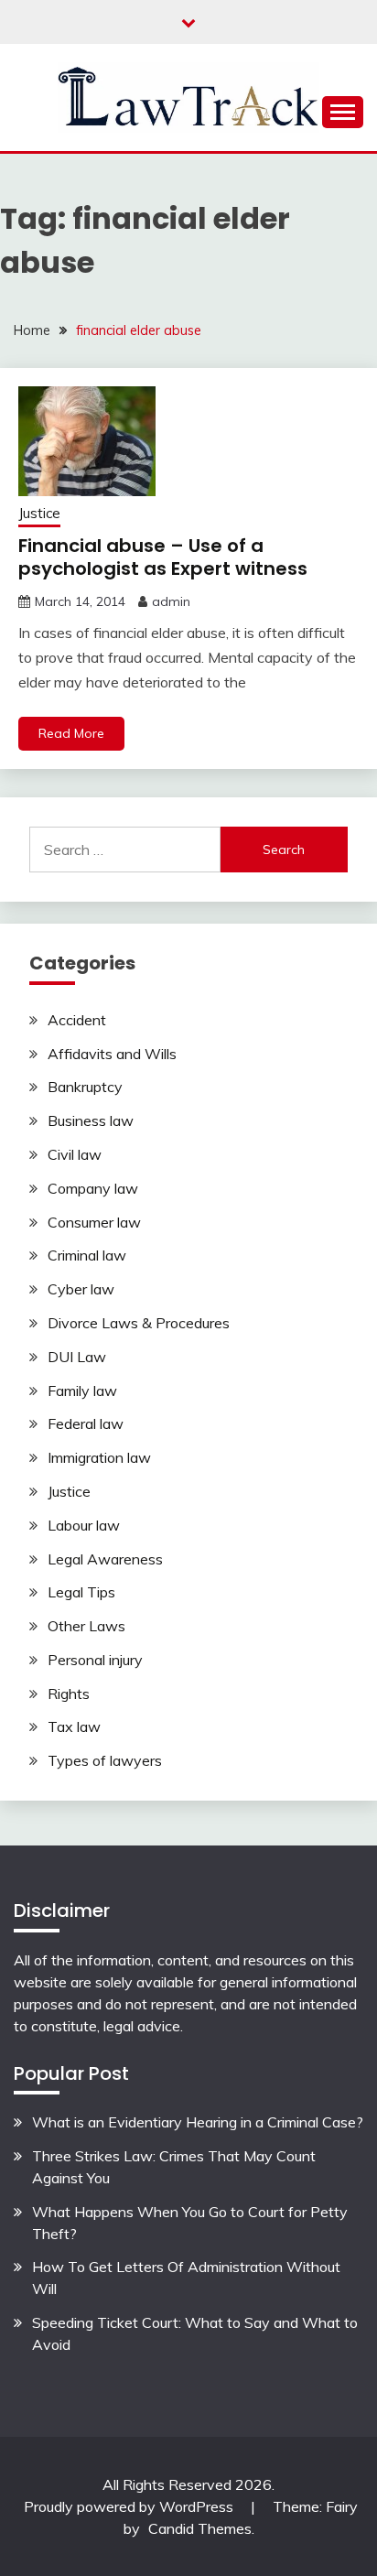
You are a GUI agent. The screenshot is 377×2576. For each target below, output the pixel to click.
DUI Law (77, 1357)
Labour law (84, 1525)
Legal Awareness (105, 1559)
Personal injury (95, 1660)
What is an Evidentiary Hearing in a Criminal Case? (198, 2122)
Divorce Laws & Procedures (139, 1323)
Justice (39, 513)
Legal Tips (81, 1592)
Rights (69, 1694)
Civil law (75, 1154)
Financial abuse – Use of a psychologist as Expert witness (163, 557)
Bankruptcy (85, 1087)
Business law (91, 1120)
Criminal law (87, 1255)
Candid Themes (200, 2528)
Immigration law (99, 1457)
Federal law (86, 1423)
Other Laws (86, 1626)
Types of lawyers (105, 1760)
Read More (71, 733)
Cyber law (81, 1289)
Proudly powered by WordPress (130, 2506)
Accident (77, 1020)
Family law (82, 1391)
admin (171, 601)
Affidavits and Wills (112, 1054)
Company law (93, 1188)
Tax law (74, 1726)
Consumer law (94, 1222)
